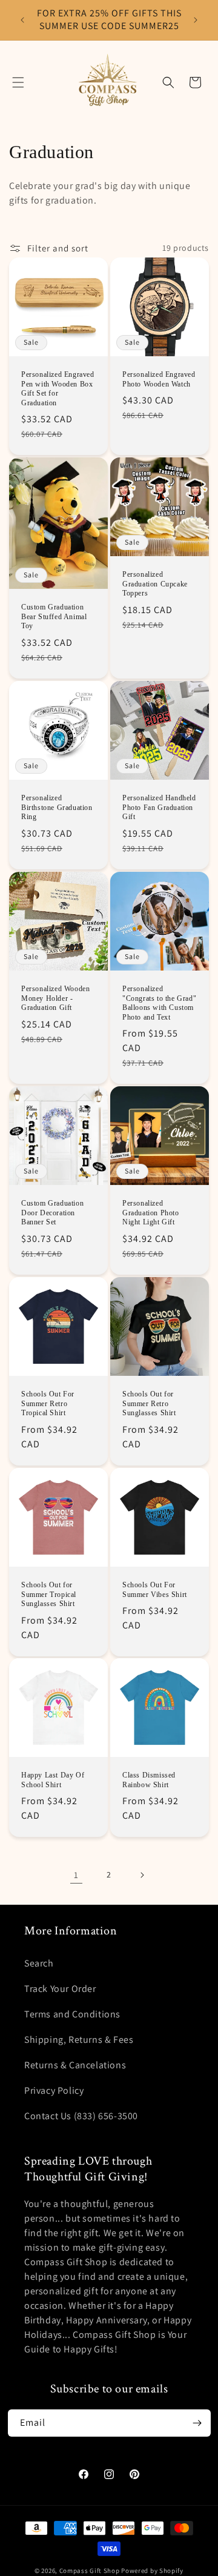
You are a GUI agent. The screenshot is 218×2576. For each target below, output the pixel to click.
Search (39, 1963)
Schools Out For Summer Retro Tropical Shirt (48, 1403)
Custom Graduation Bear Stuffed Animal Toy (54, 616)
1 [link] (76, 1875)
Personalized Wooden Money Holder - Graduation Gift (55, 998)
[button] (18, 82)
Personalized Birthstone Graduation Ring (57, 807)
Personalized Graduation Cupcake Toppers (155, 584)
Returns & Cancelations (75, 2065)
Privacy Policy (54, 2090)
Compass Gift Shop (90, 2571)
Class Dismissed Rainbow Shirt (149, 1780)
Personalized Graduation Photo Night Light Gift (151, 1213)
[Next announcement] (196, 20)
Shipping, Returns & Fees (79, 2040)
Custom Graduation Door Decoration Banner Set (52, 1213)
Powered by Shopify (152, 2571)
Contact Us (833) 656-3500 (81, 2116)
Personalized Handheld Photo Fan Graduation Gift (159, 807)
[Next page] (142, 1875)
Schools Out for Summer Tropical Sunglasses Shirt (49, 1594)
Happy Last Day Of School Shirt (53, 1780)
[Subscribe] (197, 2423)
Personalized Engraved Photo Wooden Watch (159, 379)
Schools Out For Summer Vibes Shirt (155, 1590)
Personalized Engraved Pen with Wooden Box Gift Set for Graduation (58, 389)
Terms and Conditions (72, 2014)
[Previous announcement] (22, 20)
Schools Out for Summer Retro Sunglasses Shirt (149, 1403)
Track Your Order (60, 1989)
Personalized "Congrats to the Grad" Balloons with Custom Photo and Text (159, 1003)
